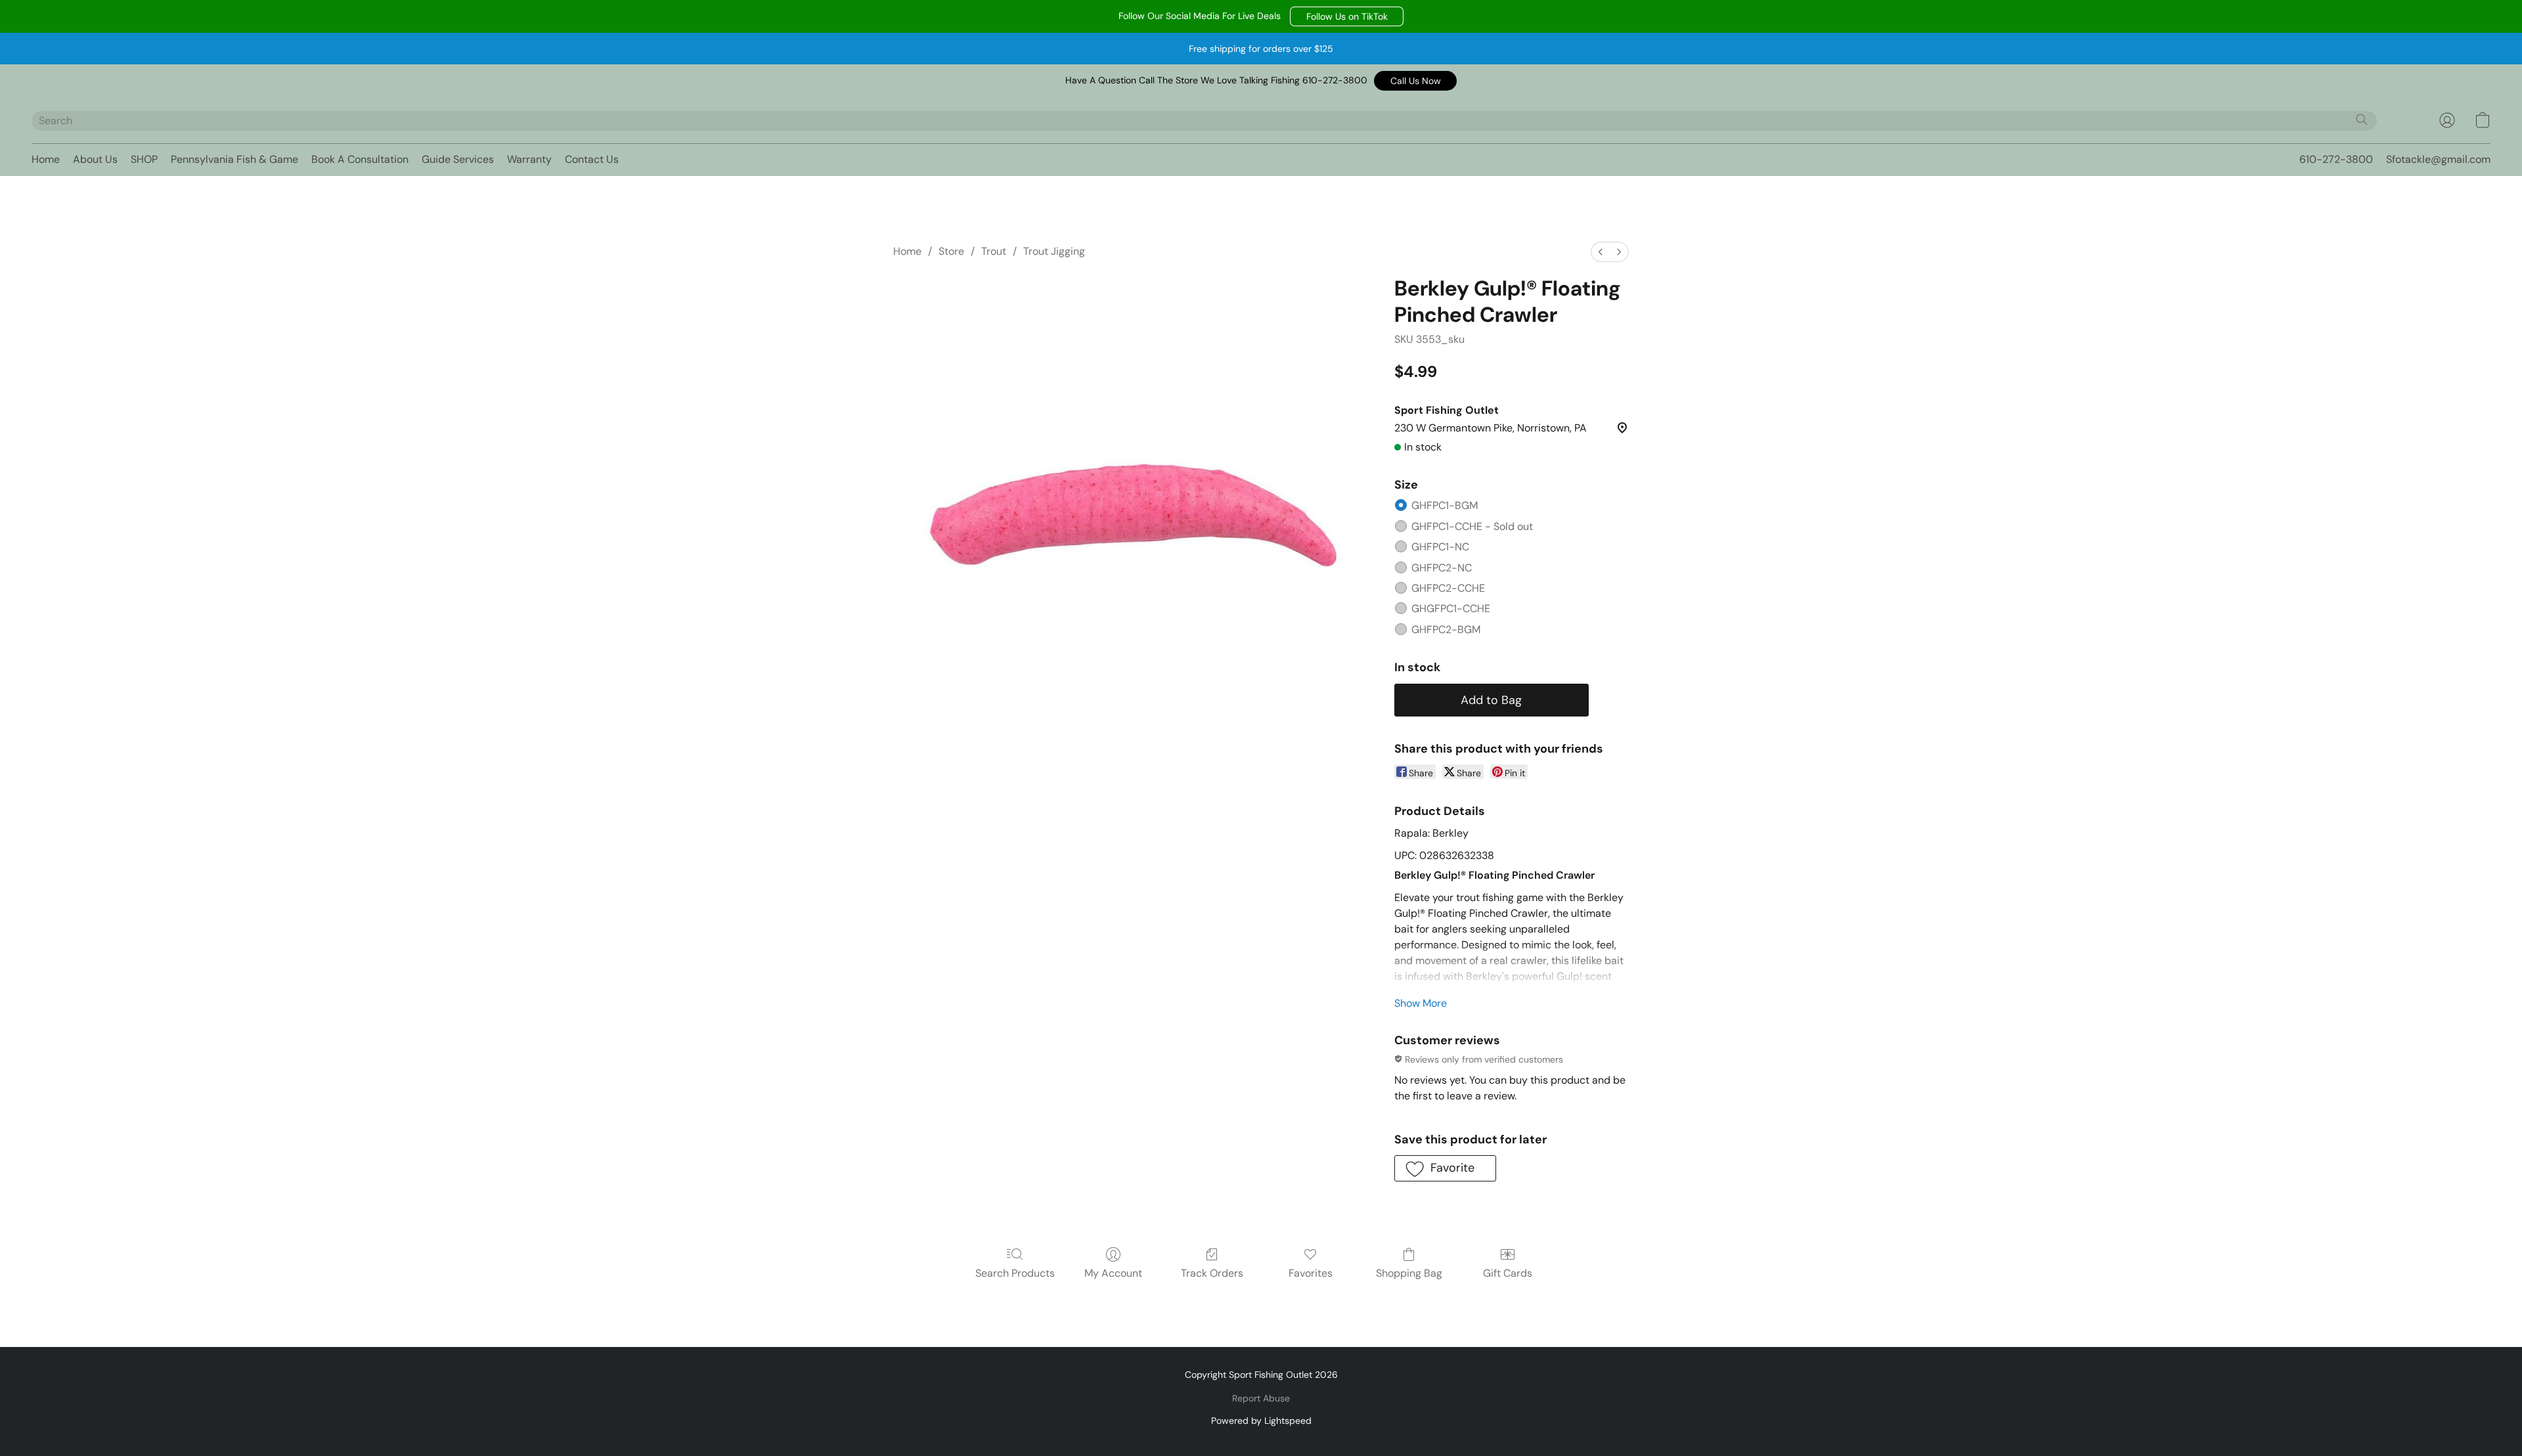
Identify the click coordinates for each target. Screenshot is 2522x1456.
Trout (994, 251)
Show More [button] (1421, 1003)
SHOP (144, 159)
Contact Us (592, 159)
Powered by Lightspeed (1261, 1421)
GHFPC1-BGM (1445, 505)
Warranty (529, 159)
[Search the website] (2362, 120)
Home (46, 159)
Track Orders (1212, 1273)
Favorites (1311, 1273)
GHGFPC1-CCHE (1451, 608)
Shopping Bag (1409, 1273)
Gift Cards (1508, 1273)
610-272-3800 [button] (2336, 159)
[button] (1347, 16)
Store (951, 251)
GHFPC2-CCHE (1448, 588)
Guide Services (458, 159)
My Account (1113, 1273)
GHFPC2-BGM (1446, 629)
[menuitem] (1601, 252)
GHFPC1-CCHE (1472, 526)
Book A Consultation (360, 159)
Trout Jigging (1054, 251)
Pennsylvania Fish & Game (234, 159)
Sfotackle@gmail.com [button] (2438, 159)
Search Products (1015, 1273)
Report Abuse (1261, 1398)
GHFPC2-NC (1442, 568)
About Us (95, 159)
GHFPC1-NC (1440, 547)
